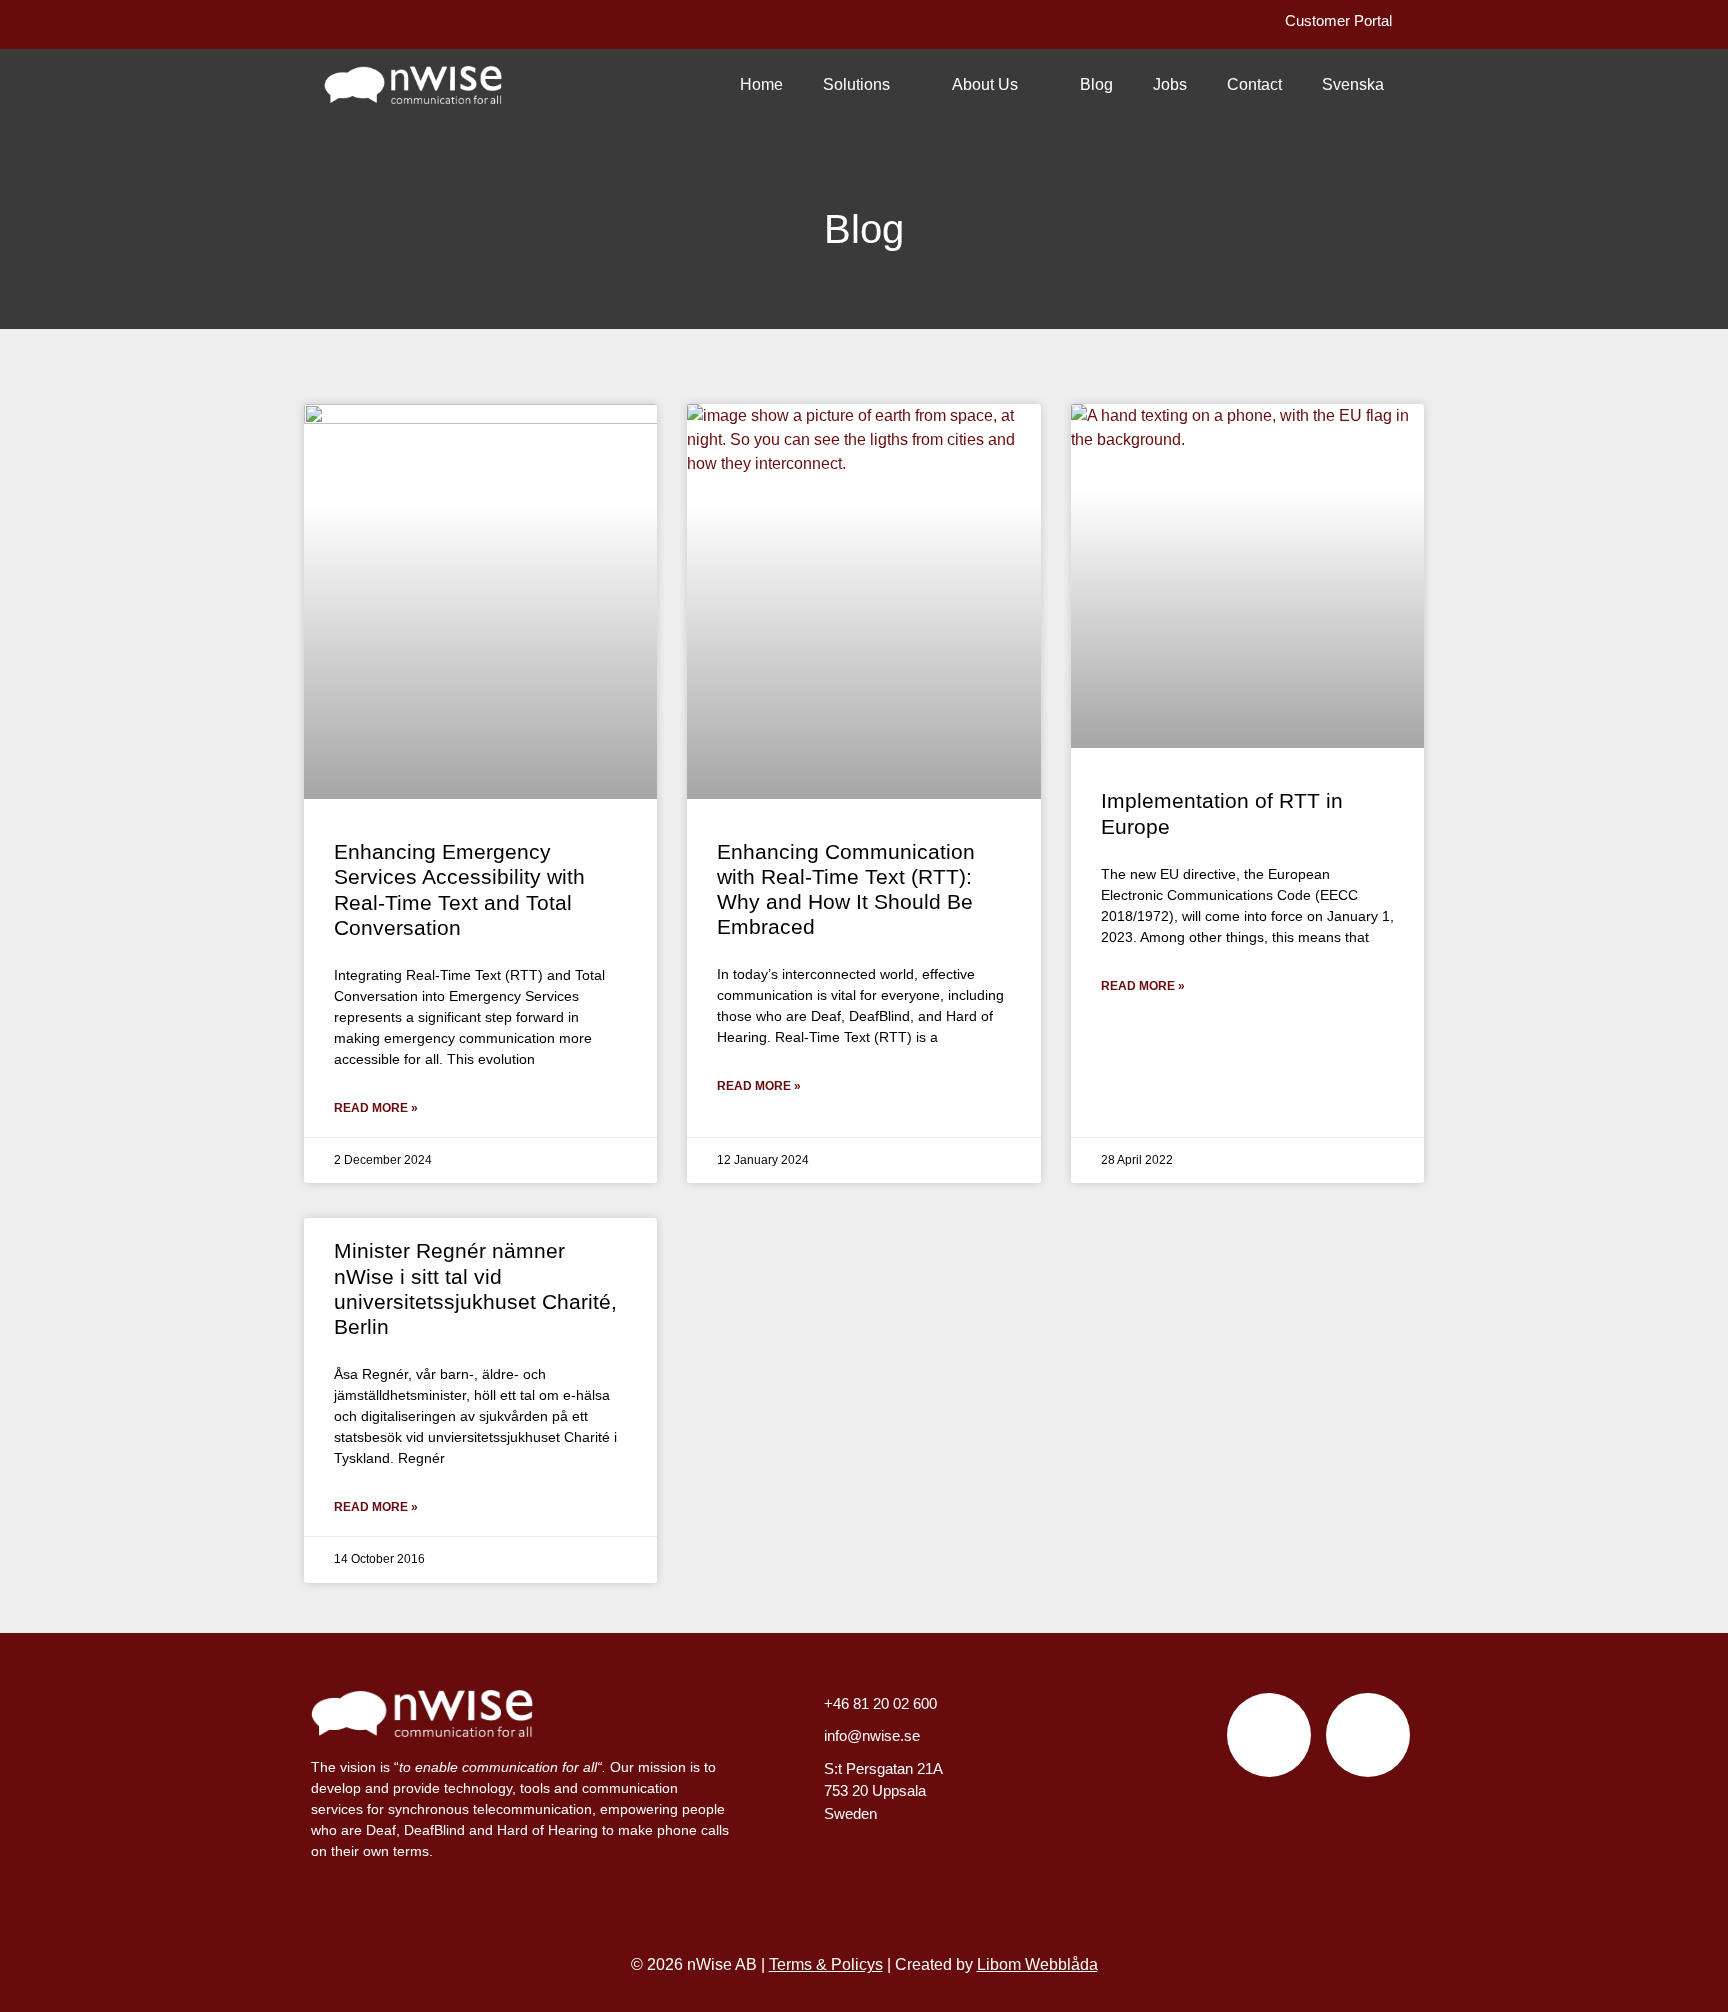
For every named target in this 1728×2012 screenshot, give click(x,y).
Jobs (1170, 84)
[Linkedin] (1368, 1735)
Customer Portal (1338, 20)
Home (761, 84)
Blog (1096, 84)
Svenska (1353, 84)
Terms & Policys (826, 1964)
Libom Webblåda (1037, 1964)
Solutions (856, 84)
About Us (985, 84)
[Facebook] (1269, 1735)
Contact (1254, 84)
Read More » (376, 1108)
